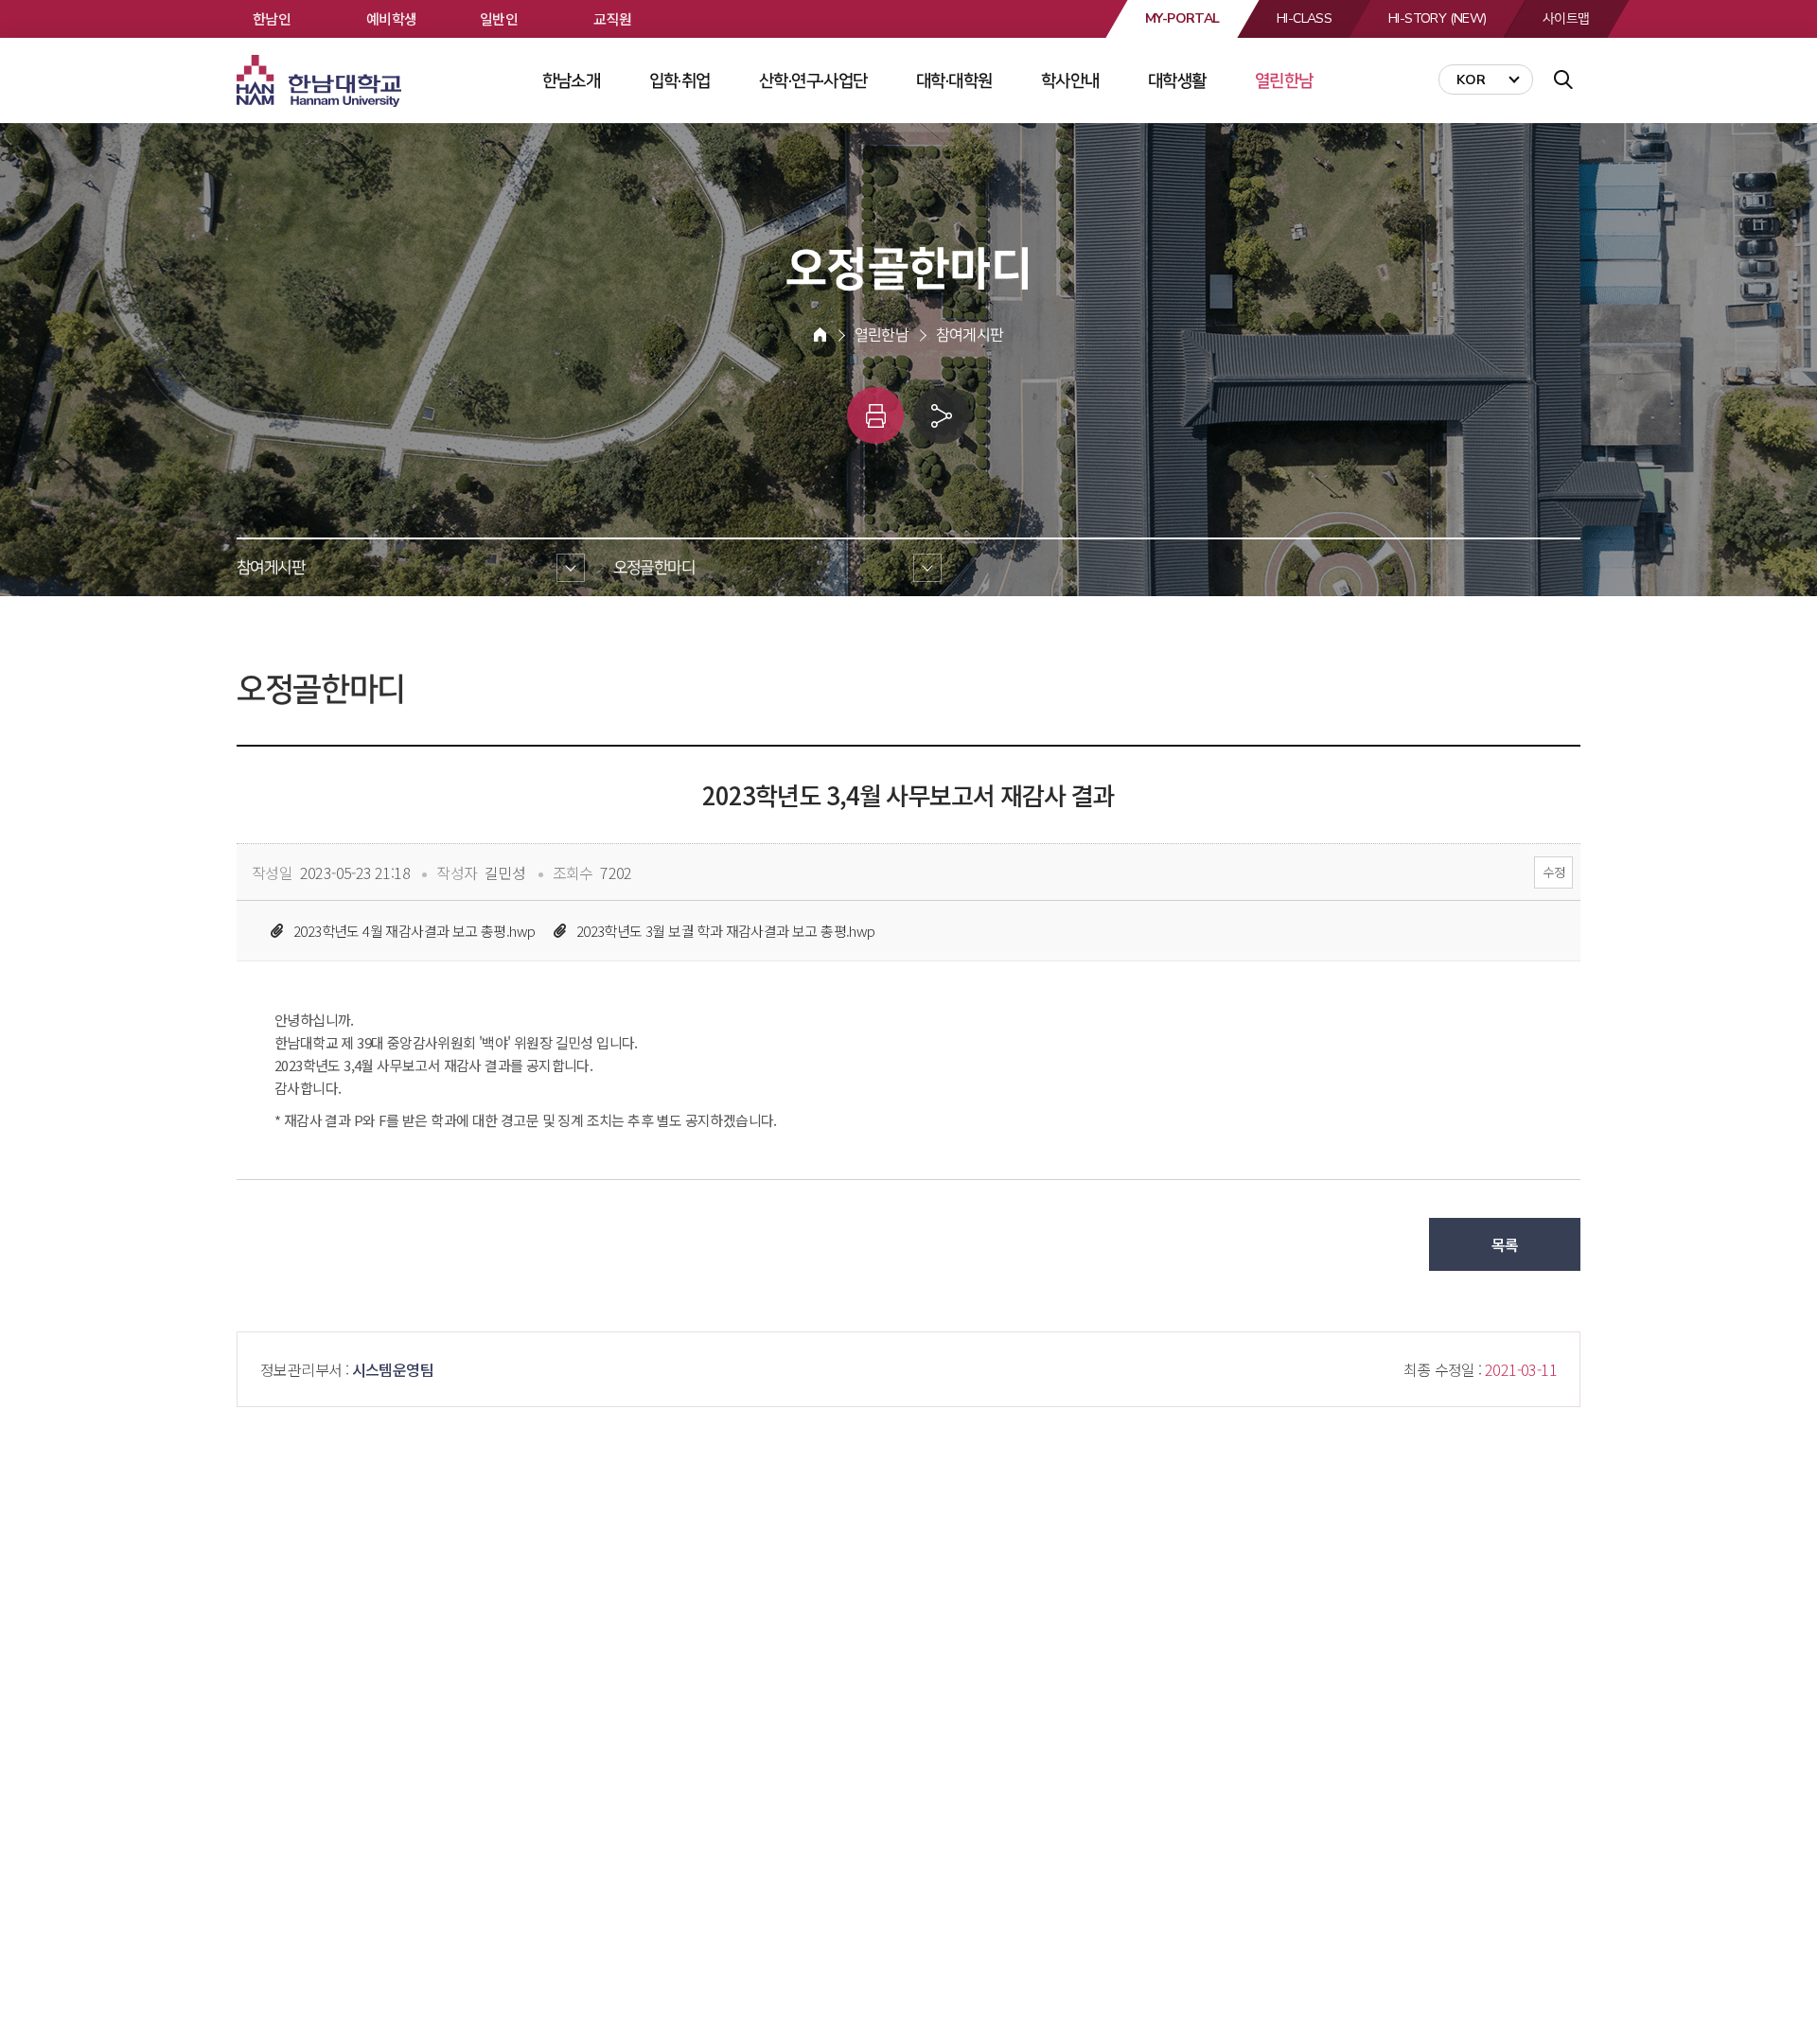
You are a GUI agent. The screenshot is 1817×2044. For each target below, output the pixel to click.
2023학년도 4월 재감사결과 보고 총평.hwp (414, 931)
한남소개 (572, 80)
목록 (1505, 1244)
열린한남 (1284, 80)
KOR (1471, 80)
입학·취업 (680, 80)
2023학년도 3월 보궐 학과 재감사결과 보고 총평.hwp (726, 931)
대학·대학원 (954, 80)
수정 (1553, 872)
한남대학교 (321, 81)
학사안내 (1070, 80)
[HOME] (820, 335)
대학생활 (1177, 80)
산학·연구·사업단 (813, 80)
